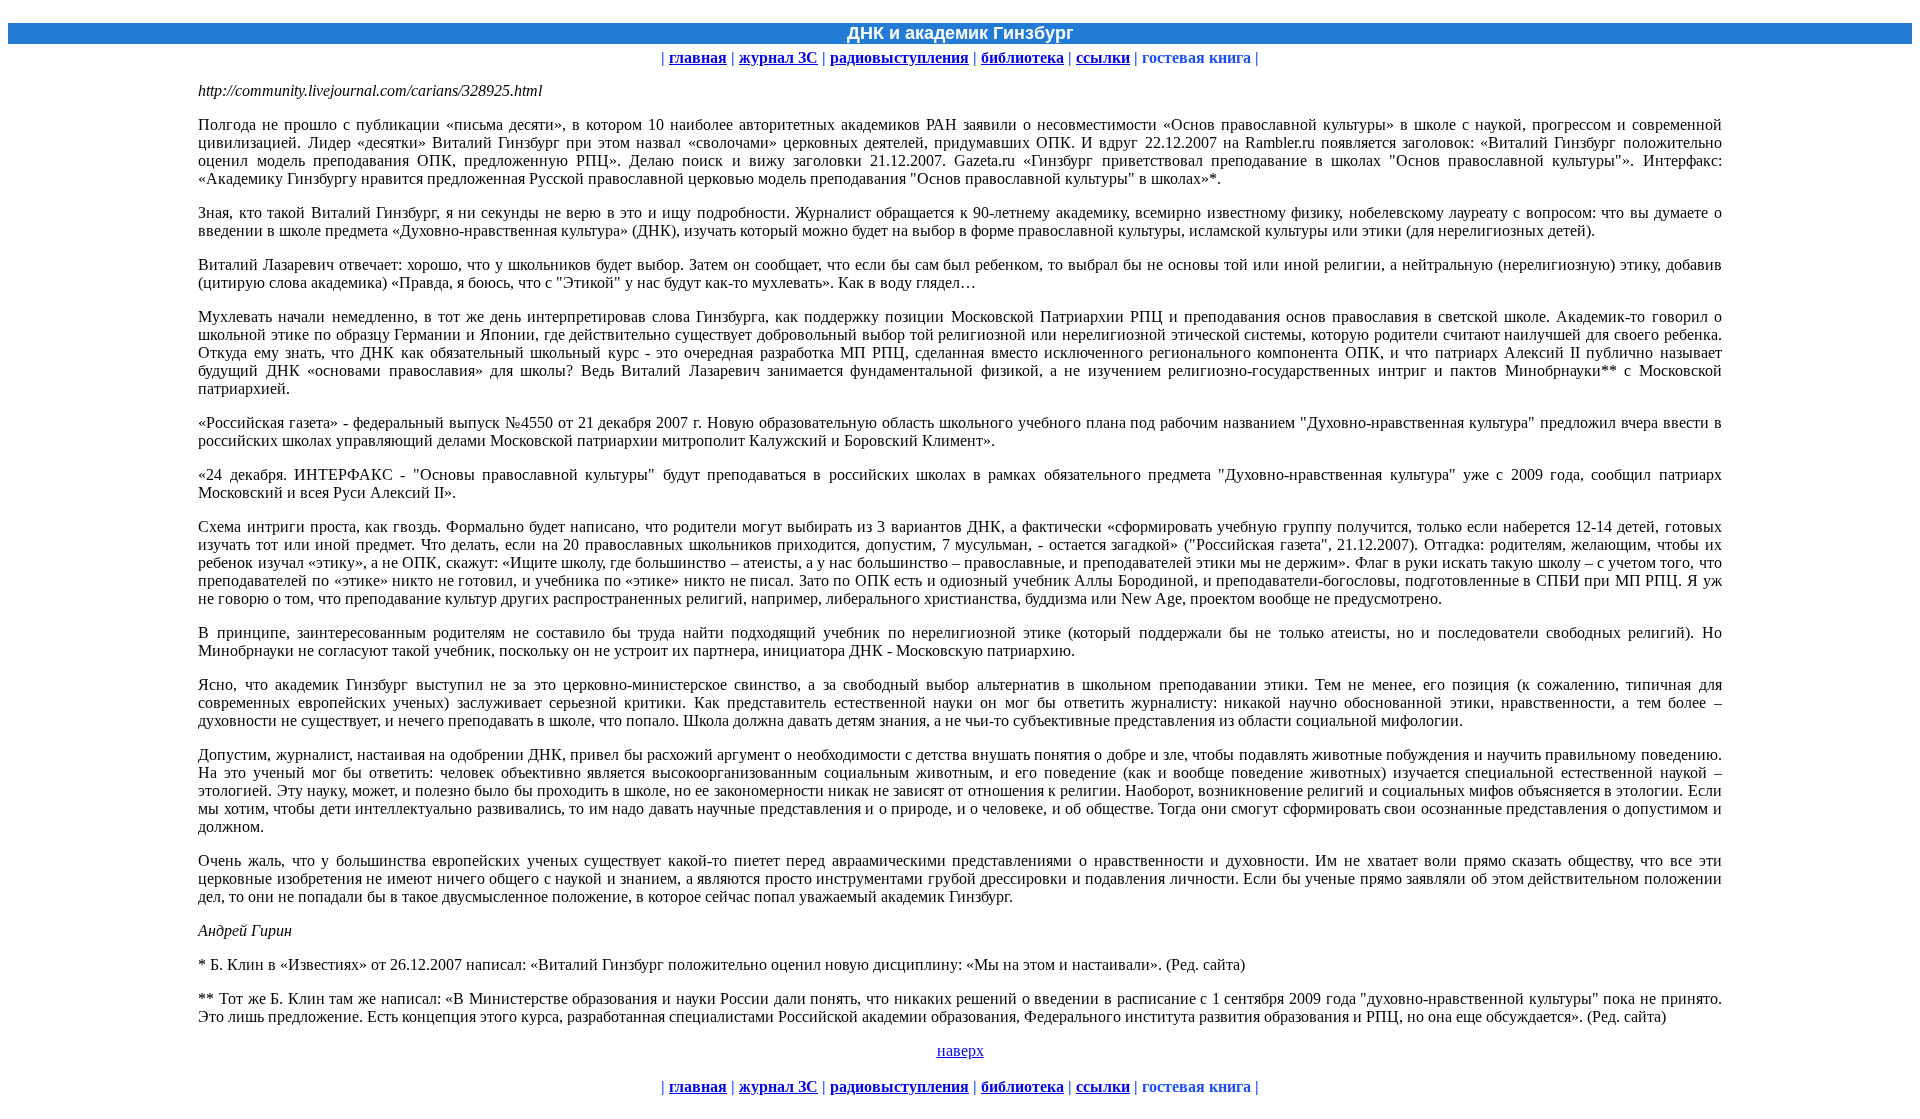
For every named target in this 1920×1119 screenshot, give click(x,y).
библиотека (1022, 57)
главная (698, 57)
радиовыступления (899, 57)
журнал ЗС (778, 57)
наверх (960, 1050)
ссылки (1103, 57)
